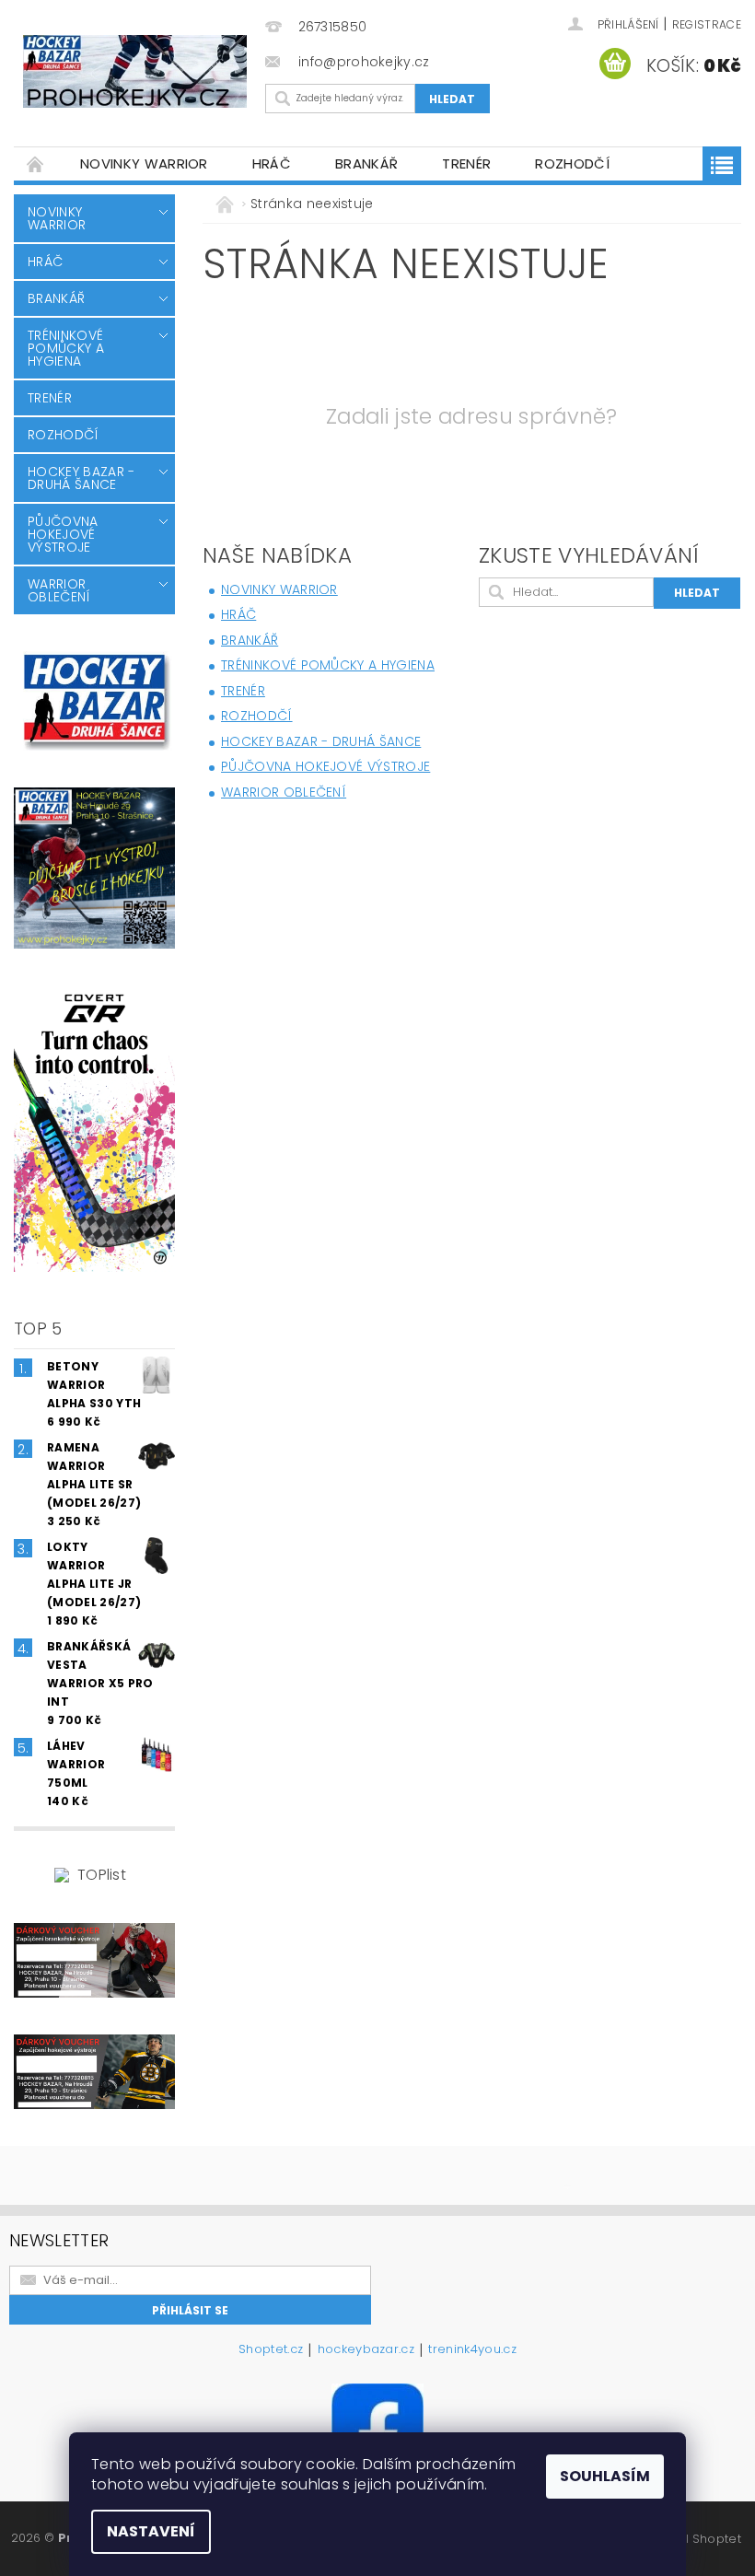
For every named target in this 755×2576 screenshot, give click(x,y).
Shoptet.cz (271, 2350)
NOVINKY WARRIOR (144, 163)
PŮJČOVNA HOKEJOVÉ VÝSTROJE (63, 534)
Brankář (366, 163)
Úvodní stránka (36, 163)
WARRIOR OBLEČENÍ (59, 590)
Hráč (272, 163)
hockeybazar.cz (366, 2350)
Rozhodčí (572, 163)
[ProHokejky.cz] (135, 71)
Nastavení (151, 2531)
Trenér (466, 163)
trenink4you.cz (472, 2350)
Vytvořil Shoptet (693, 2539)
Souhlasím (605, 2476)
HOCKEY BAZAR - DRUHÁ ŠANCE (81, 478)
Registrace (707, 24)
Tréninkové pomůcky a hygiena (66, 348)
